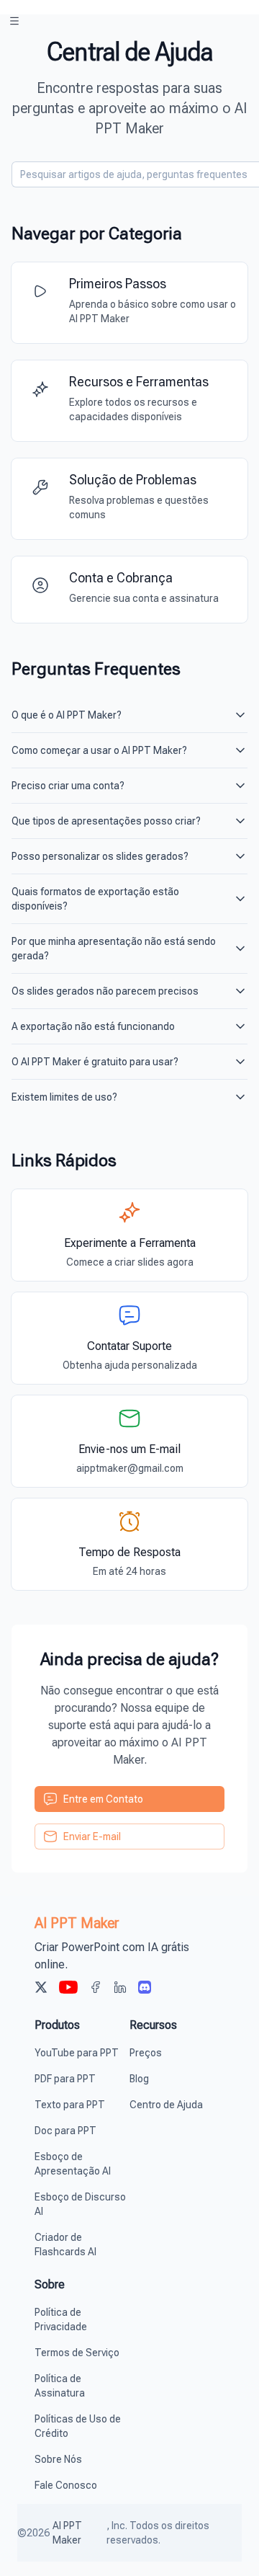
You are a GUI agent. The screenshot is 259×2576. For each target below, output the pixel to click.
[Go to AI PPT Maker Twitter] (41, 1989)
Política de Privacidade (61, 2319)
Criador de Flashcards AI (65, 2244)
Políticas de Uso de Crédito (78, 2426)
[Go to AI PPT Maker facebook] (96, 1989)
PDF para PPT (65, 2079)
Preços (146, 2053)
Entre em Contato (103, 1799)
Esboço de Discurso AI (80, 2204)
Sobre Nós (58, 2459)
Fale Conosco (66, 2485)
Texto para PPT (70, 2105)
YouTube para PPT (77, 2053)
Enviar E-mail (92, 1836)
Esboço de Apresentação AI (73, 2164)
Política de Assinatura (60, 2386)
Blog (139, 2079)
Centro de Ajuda (166, 2105)
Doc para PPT (65, 2131)
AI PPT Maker (67, 2533)
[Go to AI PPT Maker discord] (145, 1989)
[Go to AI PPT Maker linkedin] (120, 1989)
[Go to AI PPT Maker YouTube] (68, 1989)
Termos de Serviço (77, 2353)
